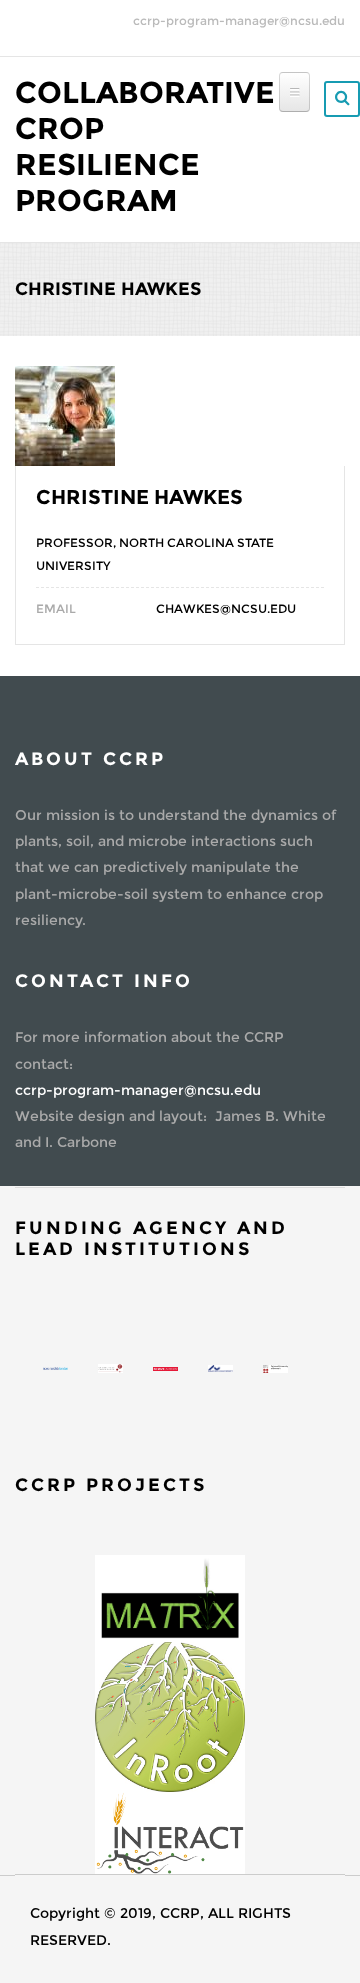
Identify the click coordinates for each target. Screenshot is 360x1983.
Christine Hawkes (139, 497)
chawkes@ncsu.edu (226, 608)
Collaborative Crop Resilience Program (145, 146)
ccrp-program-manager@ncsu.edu (239, 20)
